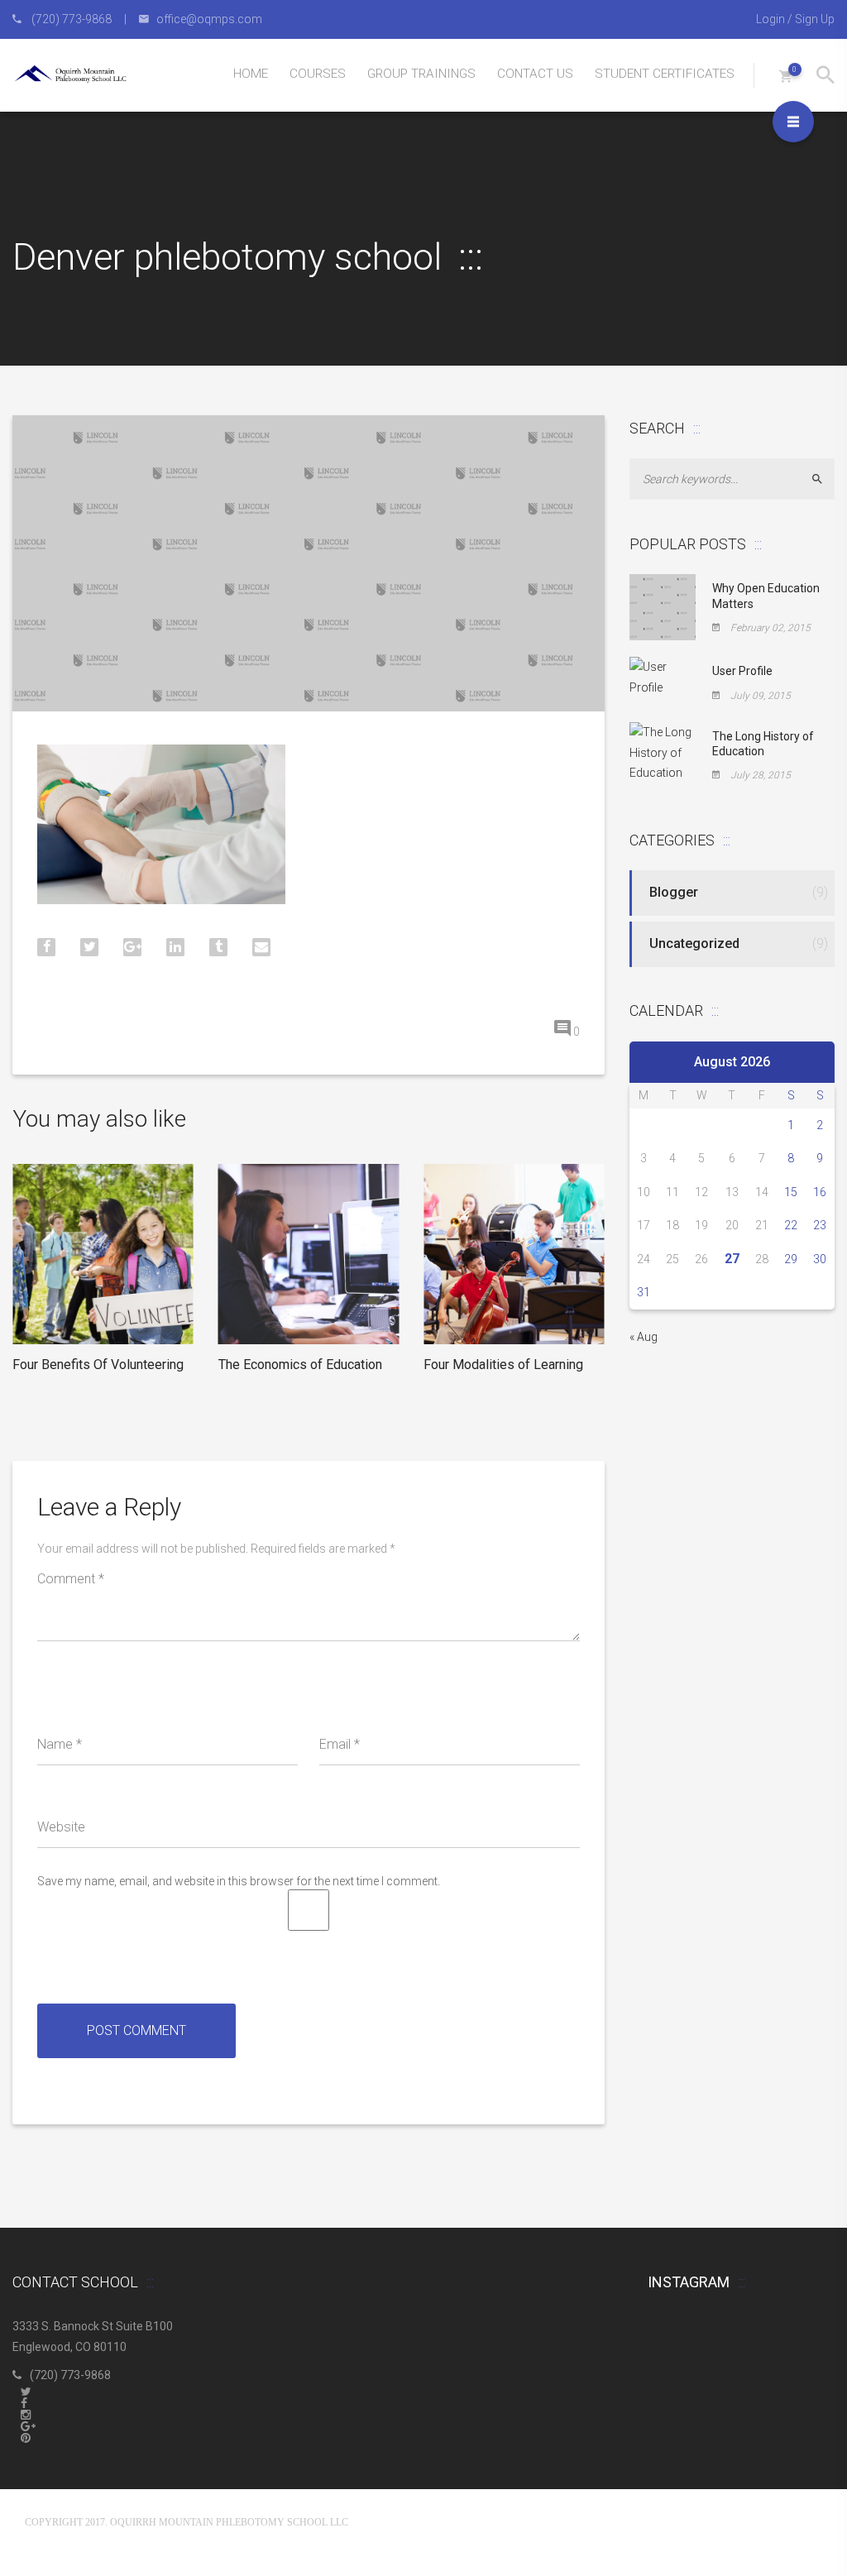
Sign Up (815, 19)
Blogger (674, 892)
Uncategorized (694, 943)
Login (770, 19)
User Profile (742, 671)
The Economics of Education (300, 1365)
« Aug (644, 1337)
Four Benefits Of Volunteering (98, 1365)
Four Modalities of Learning (503, 1365)
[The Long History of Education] (663, 751)
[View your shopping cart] (785, 76)
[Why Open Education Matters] (663, 606)
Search (824, 479)
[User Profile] (663, 677)
